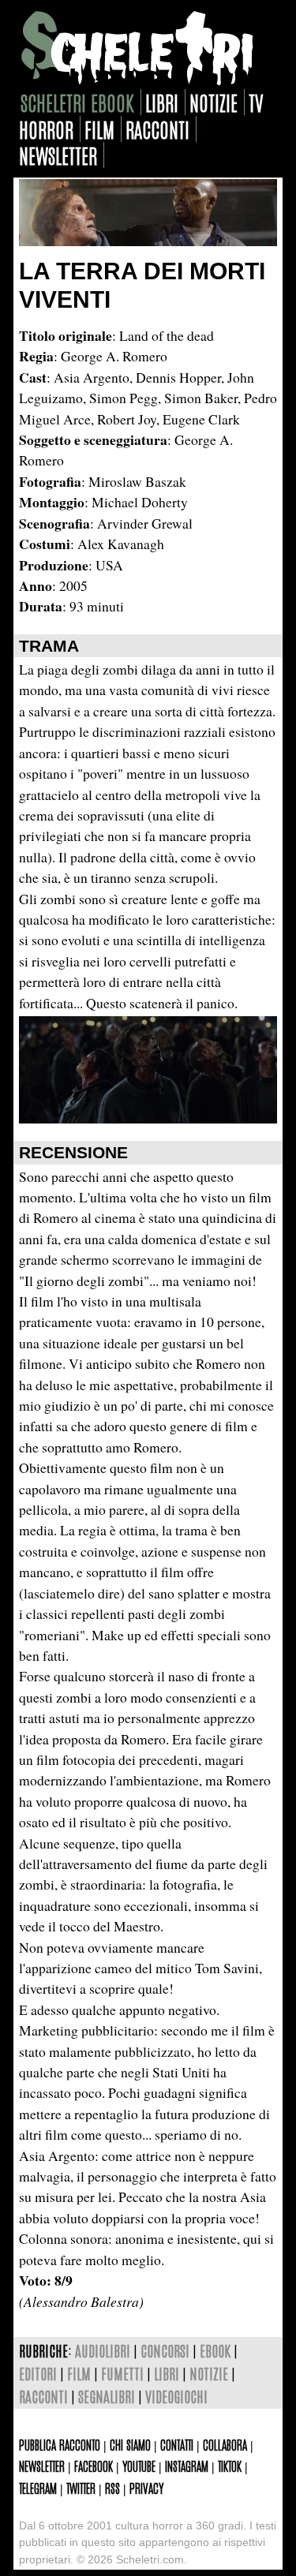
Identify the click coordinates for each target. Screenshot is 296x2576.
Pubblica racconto (60, 2444)
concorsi (165, 2350)
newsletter (58, 155)
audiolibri (103, 2350)
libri (162, 102)
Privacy (146, 2488)
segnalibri (107, 2396)
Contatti (177, 2444)
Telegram (38, 2488)
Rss (112, 2488)
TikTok (230, 2466)
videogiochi (176, 2396)
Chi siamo (130, 2444)
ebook (215, 2350)
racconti (157, 129)
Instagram (187, 2466)
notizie (214, 102)
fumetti (122, 2373)
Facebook (94, 2466)
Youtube (139, 2466)
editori (38, 2373)
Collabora (225, 2444)
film (99, 129)
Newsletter (42, 2466)
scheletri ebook (77, 102)
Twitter (81, 2488)
